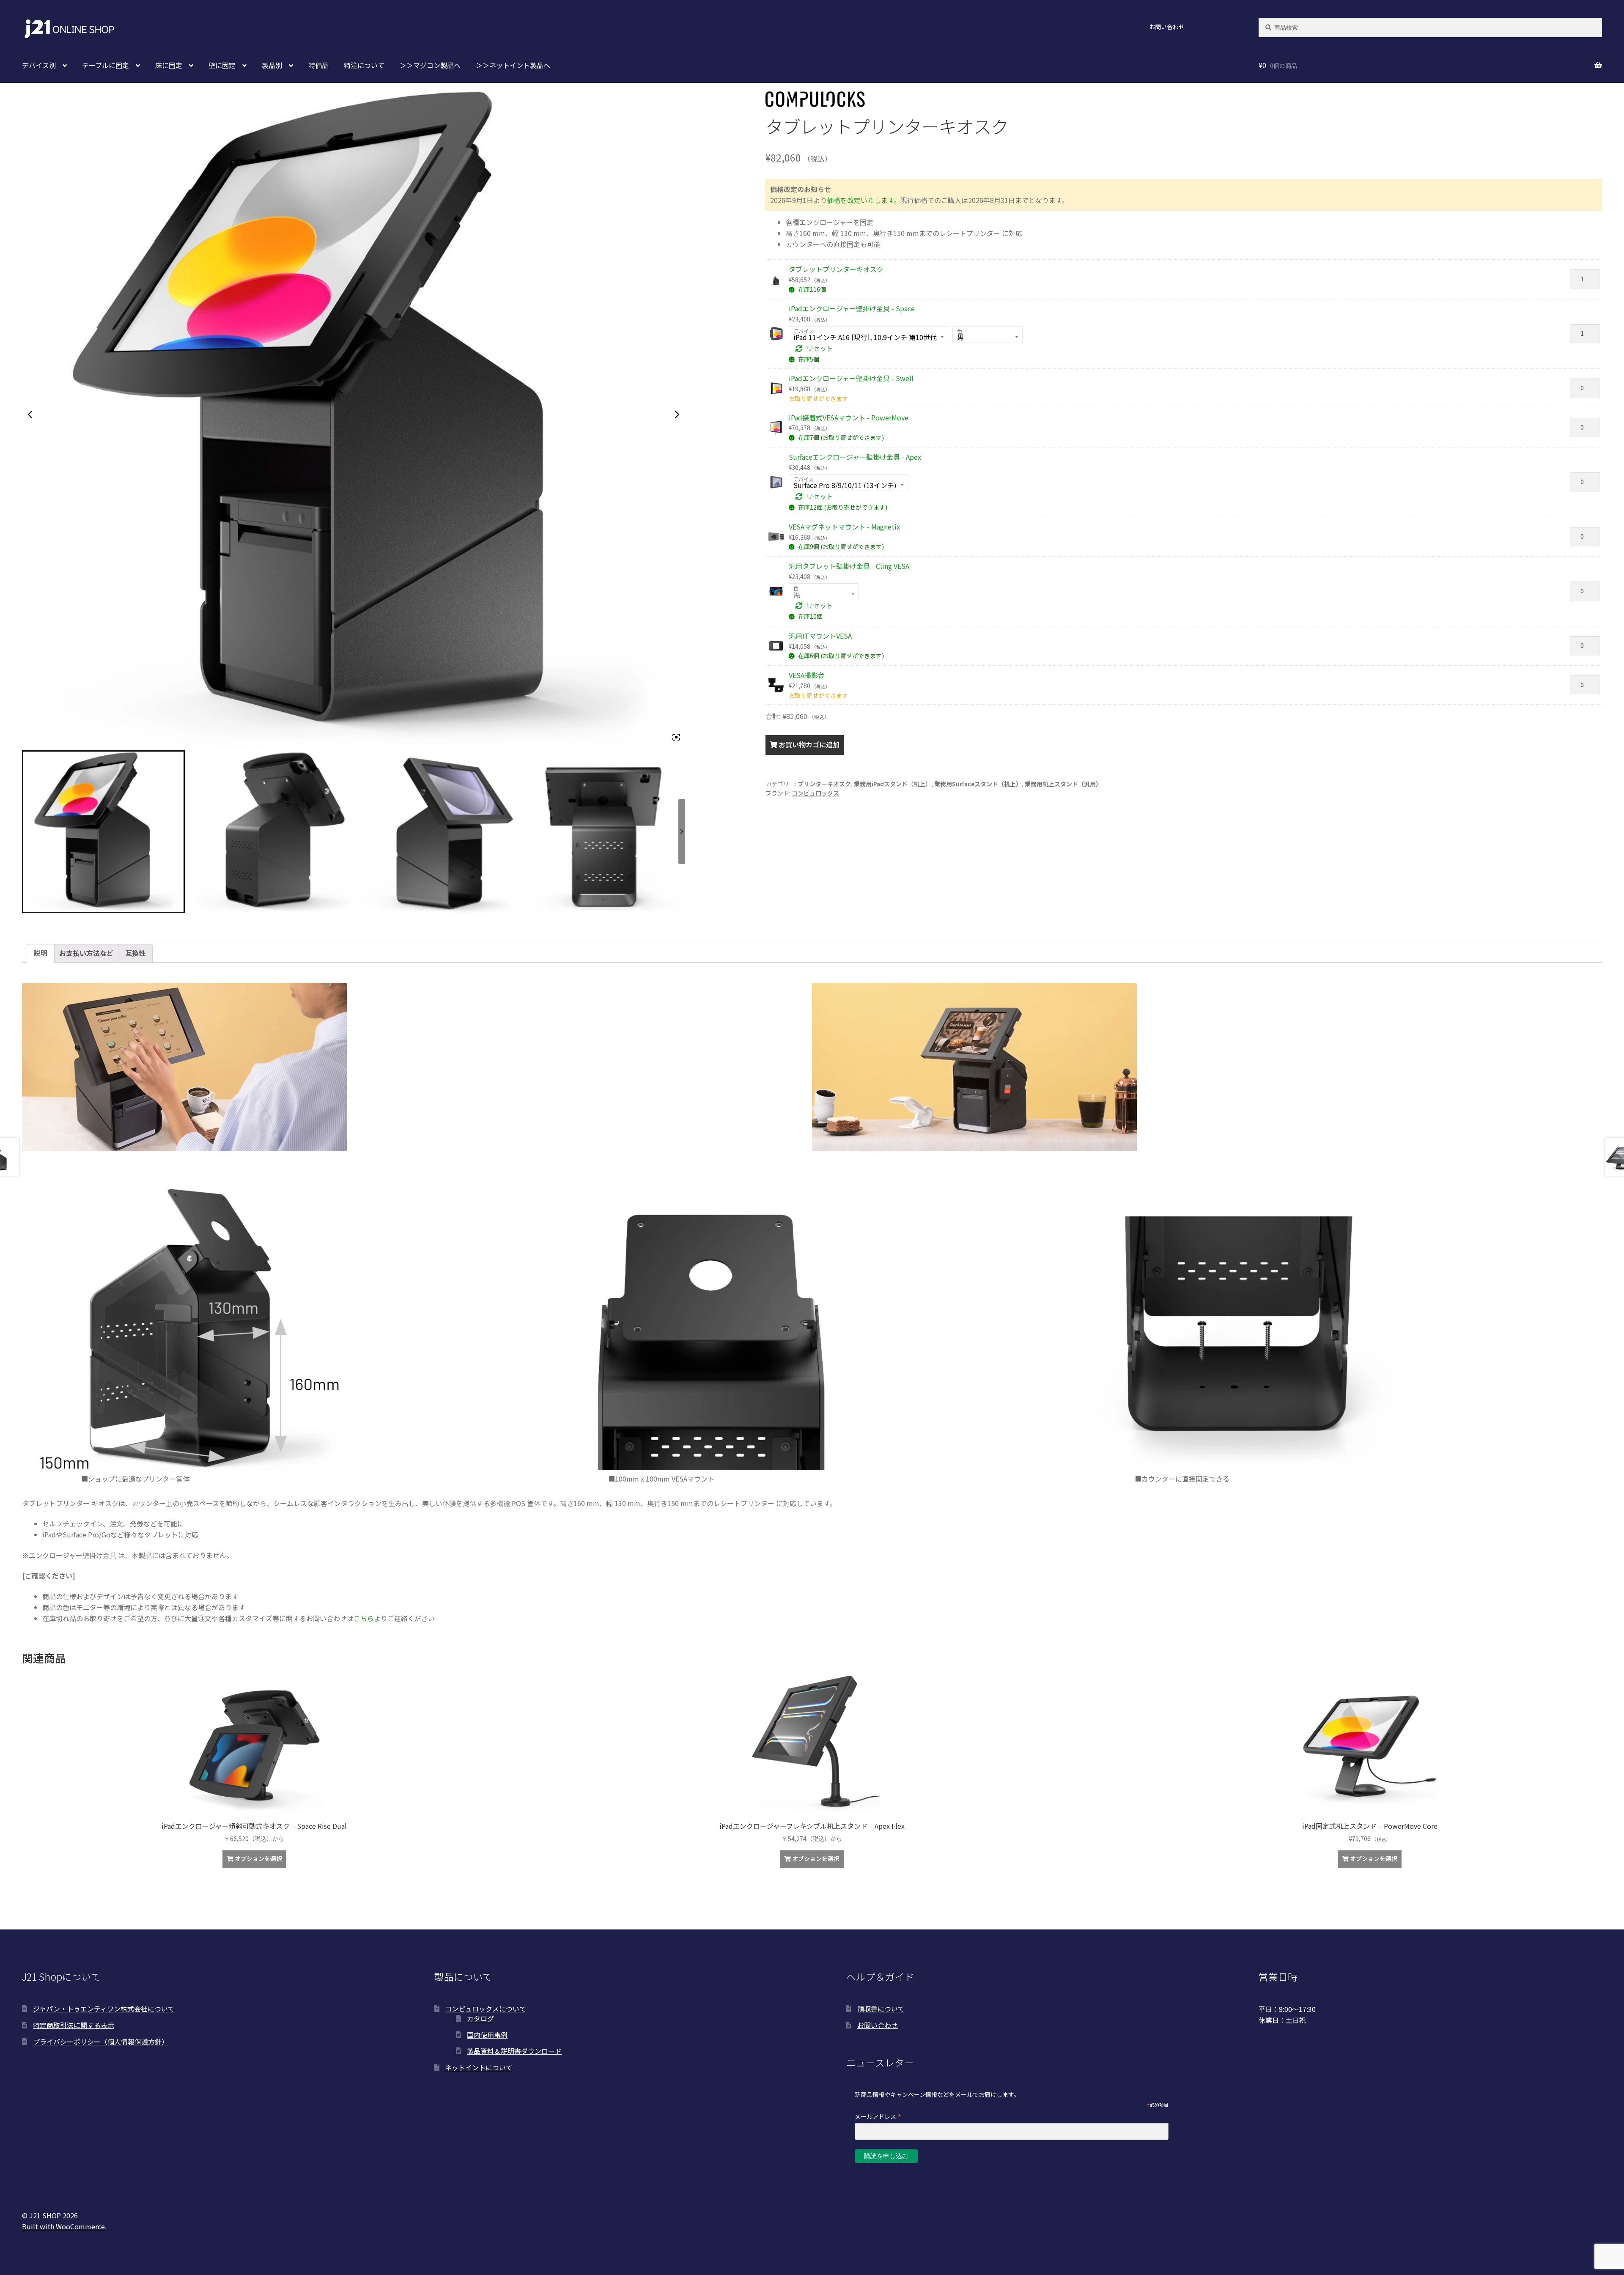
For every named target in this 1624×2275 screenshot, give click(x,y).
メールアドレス (878, 2116)
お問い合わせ (1167, 27)
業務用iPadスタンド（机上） (893, 784)
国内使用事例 (487, 2035)
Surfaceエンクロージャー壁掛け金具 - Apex (855, 457)
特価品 (318, 65)
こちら (364, 1618)
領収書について (881, 2009)
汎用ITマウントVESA (820, 636)
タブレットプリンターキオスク (836, 269)
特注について (364, 65)
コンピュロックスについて (486, 2009)
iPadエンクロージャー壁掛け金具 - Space (852, 308)
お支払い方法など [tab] (86, 953)
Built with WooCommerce (63, 2226)
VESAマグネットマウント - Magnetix (844, 527)
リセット (820, 348)
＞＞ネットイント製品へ (513, 65)
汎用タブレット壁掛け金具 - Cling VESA (849, 566)
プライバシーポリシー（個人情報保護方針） (101, 2042)
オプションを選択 (258, 1858)
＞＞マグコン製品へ (430, 65)
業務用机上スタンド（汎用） (1063, 784)
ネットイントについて (479, 2067)
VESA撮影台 (807, 675)
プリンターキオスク (824, 784)
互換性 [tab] (135, 953)
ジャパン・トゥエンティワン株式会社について (104, 2009)
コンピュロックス (815, 793)
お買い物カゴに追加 (809, 744)
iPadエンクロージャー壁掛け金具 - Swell (851, 378)
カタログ (480, 2018)
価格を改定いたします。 (864, 200)
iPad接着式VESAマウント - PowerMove (849, 417)
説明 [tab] (41, 953)
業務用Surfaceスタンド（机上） (978, 784)
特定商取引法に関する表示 (74, 2025)
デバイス (804, 331)
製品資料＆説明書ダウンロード (514, 2051)
